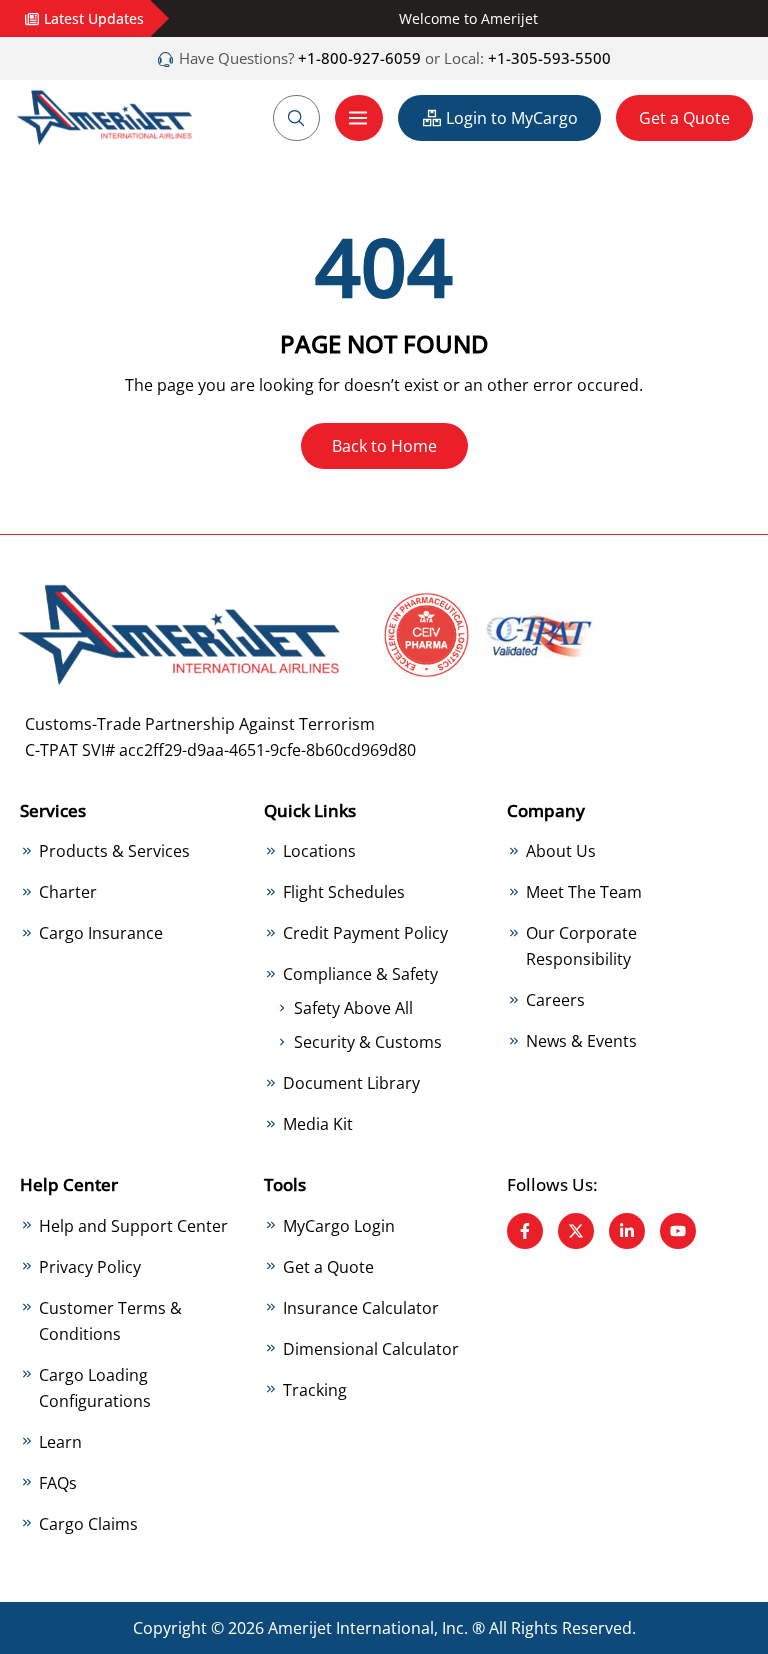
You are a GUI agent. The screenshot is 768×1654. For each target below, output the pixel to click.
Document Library (351, 1083)
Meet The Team (584, 892)
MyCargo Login (339, 1226)
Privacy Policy (90, 1267)
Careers (555, 1000)
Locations (319, 851)
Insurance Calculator (361, 1308)
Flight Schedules (344, 892)
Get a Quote (684, 118)
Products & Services (114, 851)
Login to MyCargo (512, 118)
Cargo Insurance (101, 933)
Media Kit (318, 1124)
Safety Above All (353, 1008)
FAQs (58, 1483)
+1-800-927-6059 (357, 58)
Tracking (315, 1390)
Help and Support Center (133, 1226)
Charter (68, 892)
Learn (60, 1442)
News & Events (581, 1041)
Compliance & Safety (360, 974)
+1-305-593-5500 (549, 58)
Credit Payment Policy (365, 933)
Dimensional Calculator (371, 1349)
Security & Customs (368, 1042)
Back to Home (384, 446)
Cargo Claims (88, 1524)
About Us (561, 851)
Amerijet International (351, 1628)
